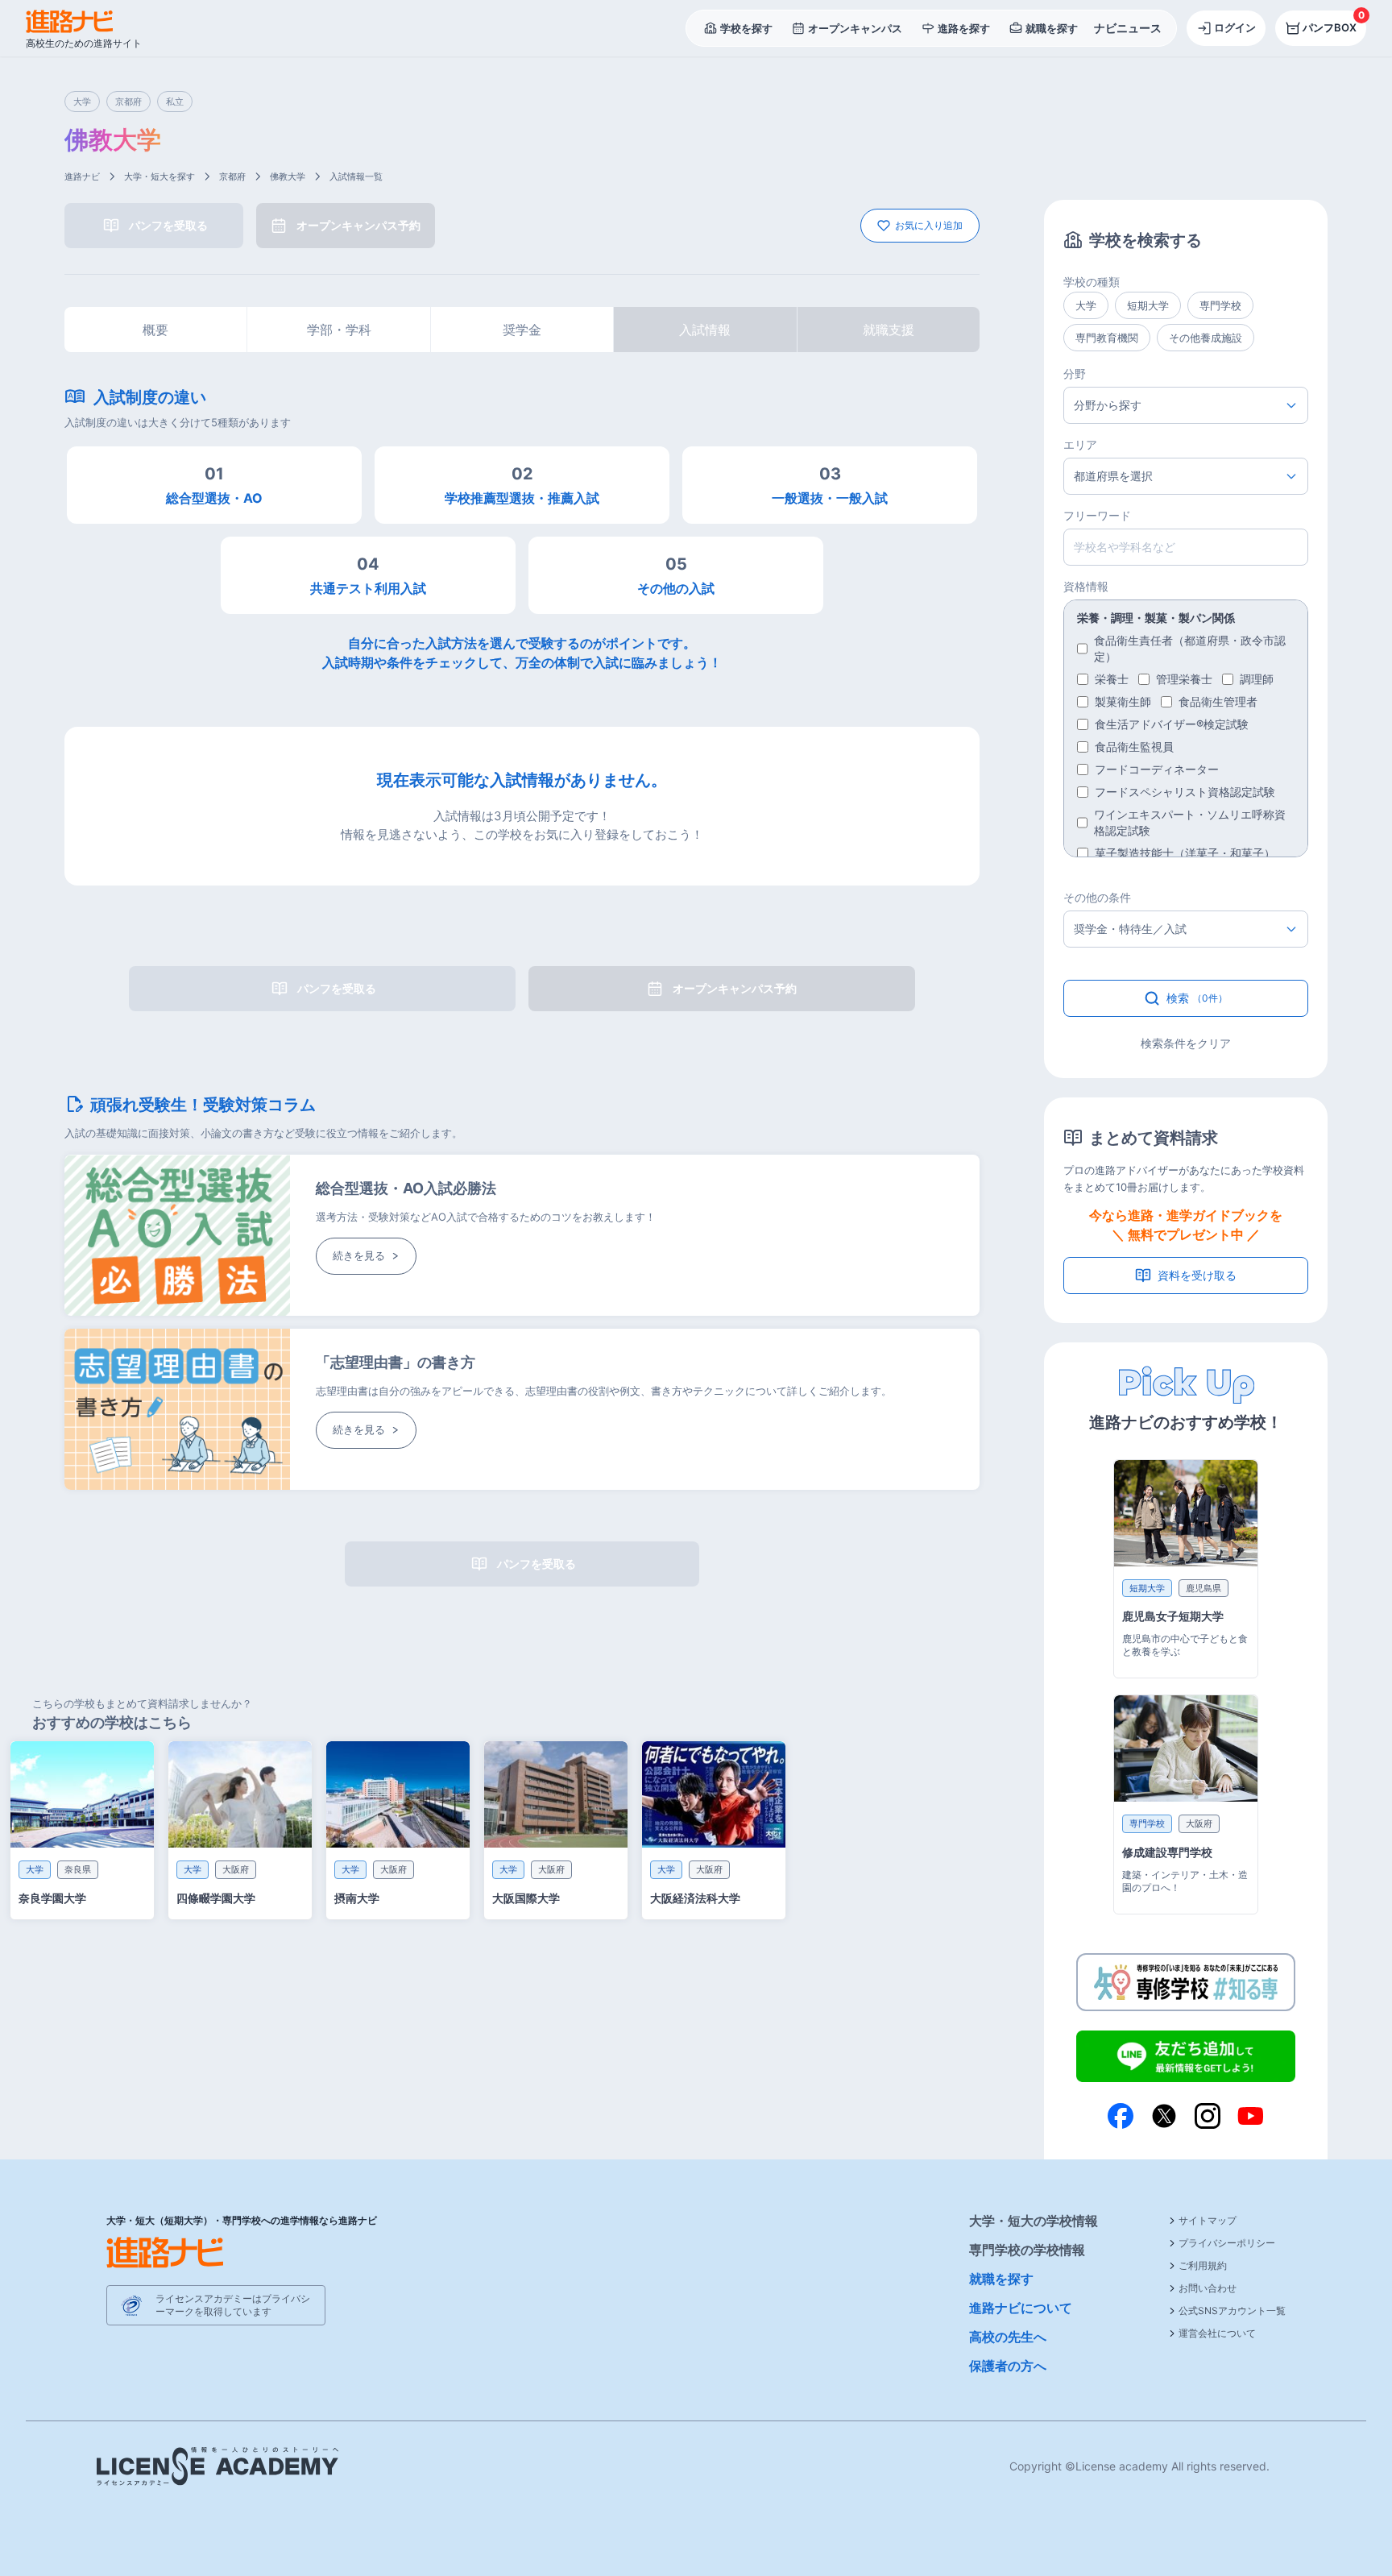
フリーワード (1097, 515)
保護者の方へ (1008, 2366)
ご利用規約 (1203, 2265)
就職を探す (1001, 2279)
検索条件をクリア (1186, 1043)
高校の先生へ (1008, 2337)
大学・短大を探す (159, 176)
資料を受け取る (1197, 1275)
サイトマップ (1208, 2220)
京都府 (232, 176)
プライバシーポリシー (1227, 2243)
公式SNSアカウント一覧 (1232, 2311)
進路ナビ (82, 176)
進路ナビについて (1021, 2308)
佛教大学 (288, 176)
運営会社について (1217, 2333)
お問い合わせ (1208, 2288)
